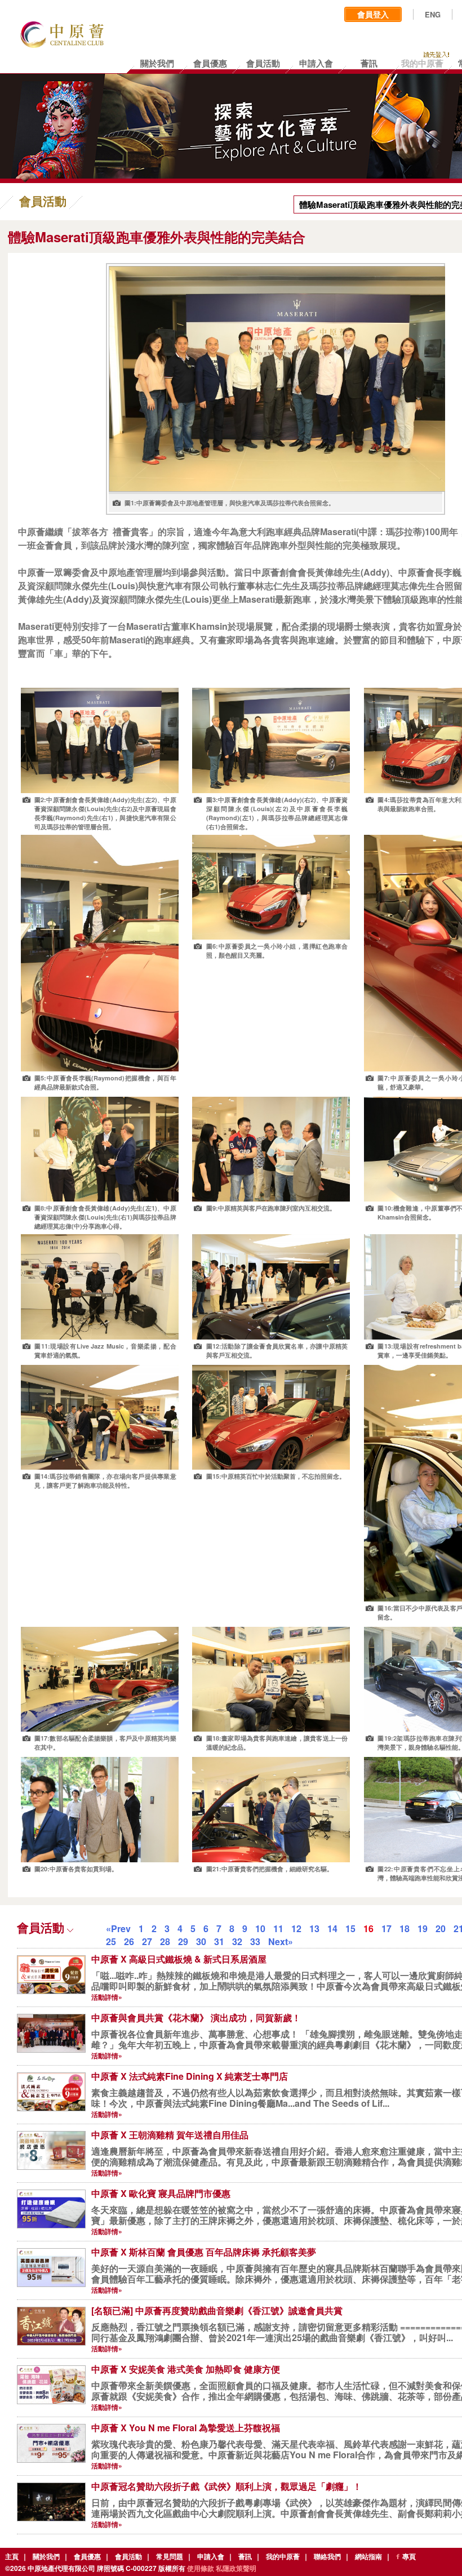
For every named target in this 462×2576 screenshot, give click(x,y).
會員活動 (128, 2556)
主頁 (12, 2556)
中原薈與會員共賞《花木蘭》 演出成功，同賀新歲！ (196, 2017)
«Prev (118, 1928)
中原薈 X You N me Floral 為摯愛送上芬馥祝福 (186, 2428)
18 (405, 1928)
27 (147, 1941)
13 (314, 1928)
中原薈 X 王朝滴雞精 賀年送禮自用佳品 (170, 2135)
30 (201, 1941)
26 (129, 1941)
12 (296, 1928)
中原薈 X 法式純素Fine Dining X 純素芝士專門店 (190, 2076)
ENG (433, 15)
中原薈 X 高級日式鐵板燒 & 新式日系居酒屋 (179, 1959)
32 (237, 1941)
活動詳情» (107, 1997)
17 (387, 1928)
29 (183, 1941)
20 (441, 1928)
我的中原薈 (283, 2556)
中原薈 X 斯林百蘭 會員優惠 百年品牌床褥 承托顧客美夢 (204, 2252)
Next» (281, 1941)
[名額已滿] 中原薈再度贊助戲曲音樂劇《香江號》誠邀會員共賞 (217, 2310)
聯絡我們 (327, 2556)
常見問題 (170, 2556)
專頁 (409, 2556)
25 (111, 1941)
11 (278, 1928)
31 (219, 1941)
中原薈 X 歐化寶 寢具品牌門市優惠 (161, 2193)
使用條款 (201, 2568)
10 (260, 1928)
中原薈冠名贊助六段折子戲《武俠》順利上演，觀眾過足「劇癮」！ (226, 2486)
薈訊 (245, 2556)
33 (255, 1941)
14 (332, 1928)
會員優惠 (87, 2556)
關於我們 (46, 2556)
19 (423, 1928)
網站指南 (368, 2556)
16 (368, 1928)
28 (165, 1941)
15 (350, 1928)
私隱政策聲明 (236, 2568)
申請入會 (211, 2556)
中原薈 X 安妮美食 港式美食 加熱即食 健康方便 (186, 2369)
